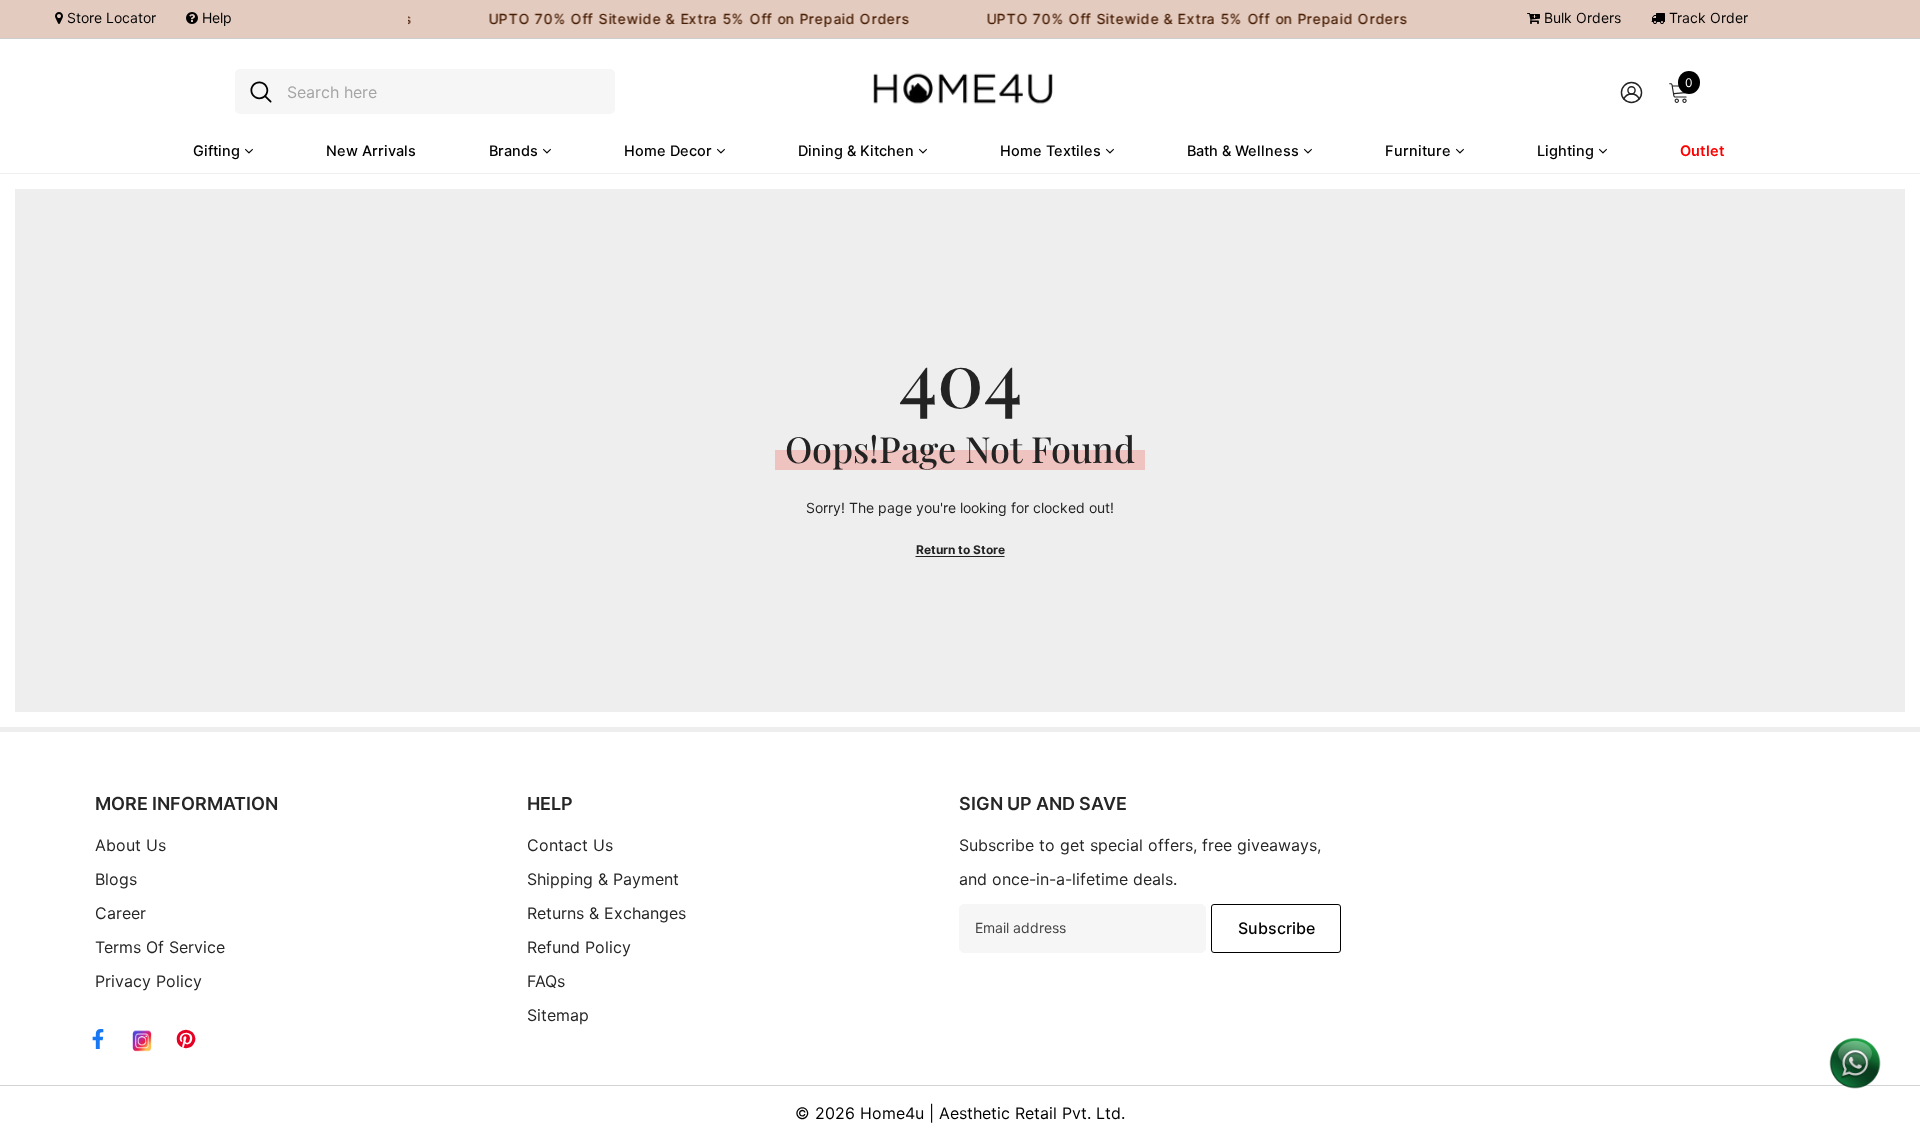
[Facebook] (98, 1039)
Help (215, 17)
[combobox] (443, 91)
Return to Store (960, 549)
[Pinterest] (186, 1039)
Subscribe (1276, 928)
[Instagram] (142, 1041)
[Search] (425, 91)
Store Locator (109, 17)
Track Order (1706, 17)
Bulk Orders (1580, 17)
